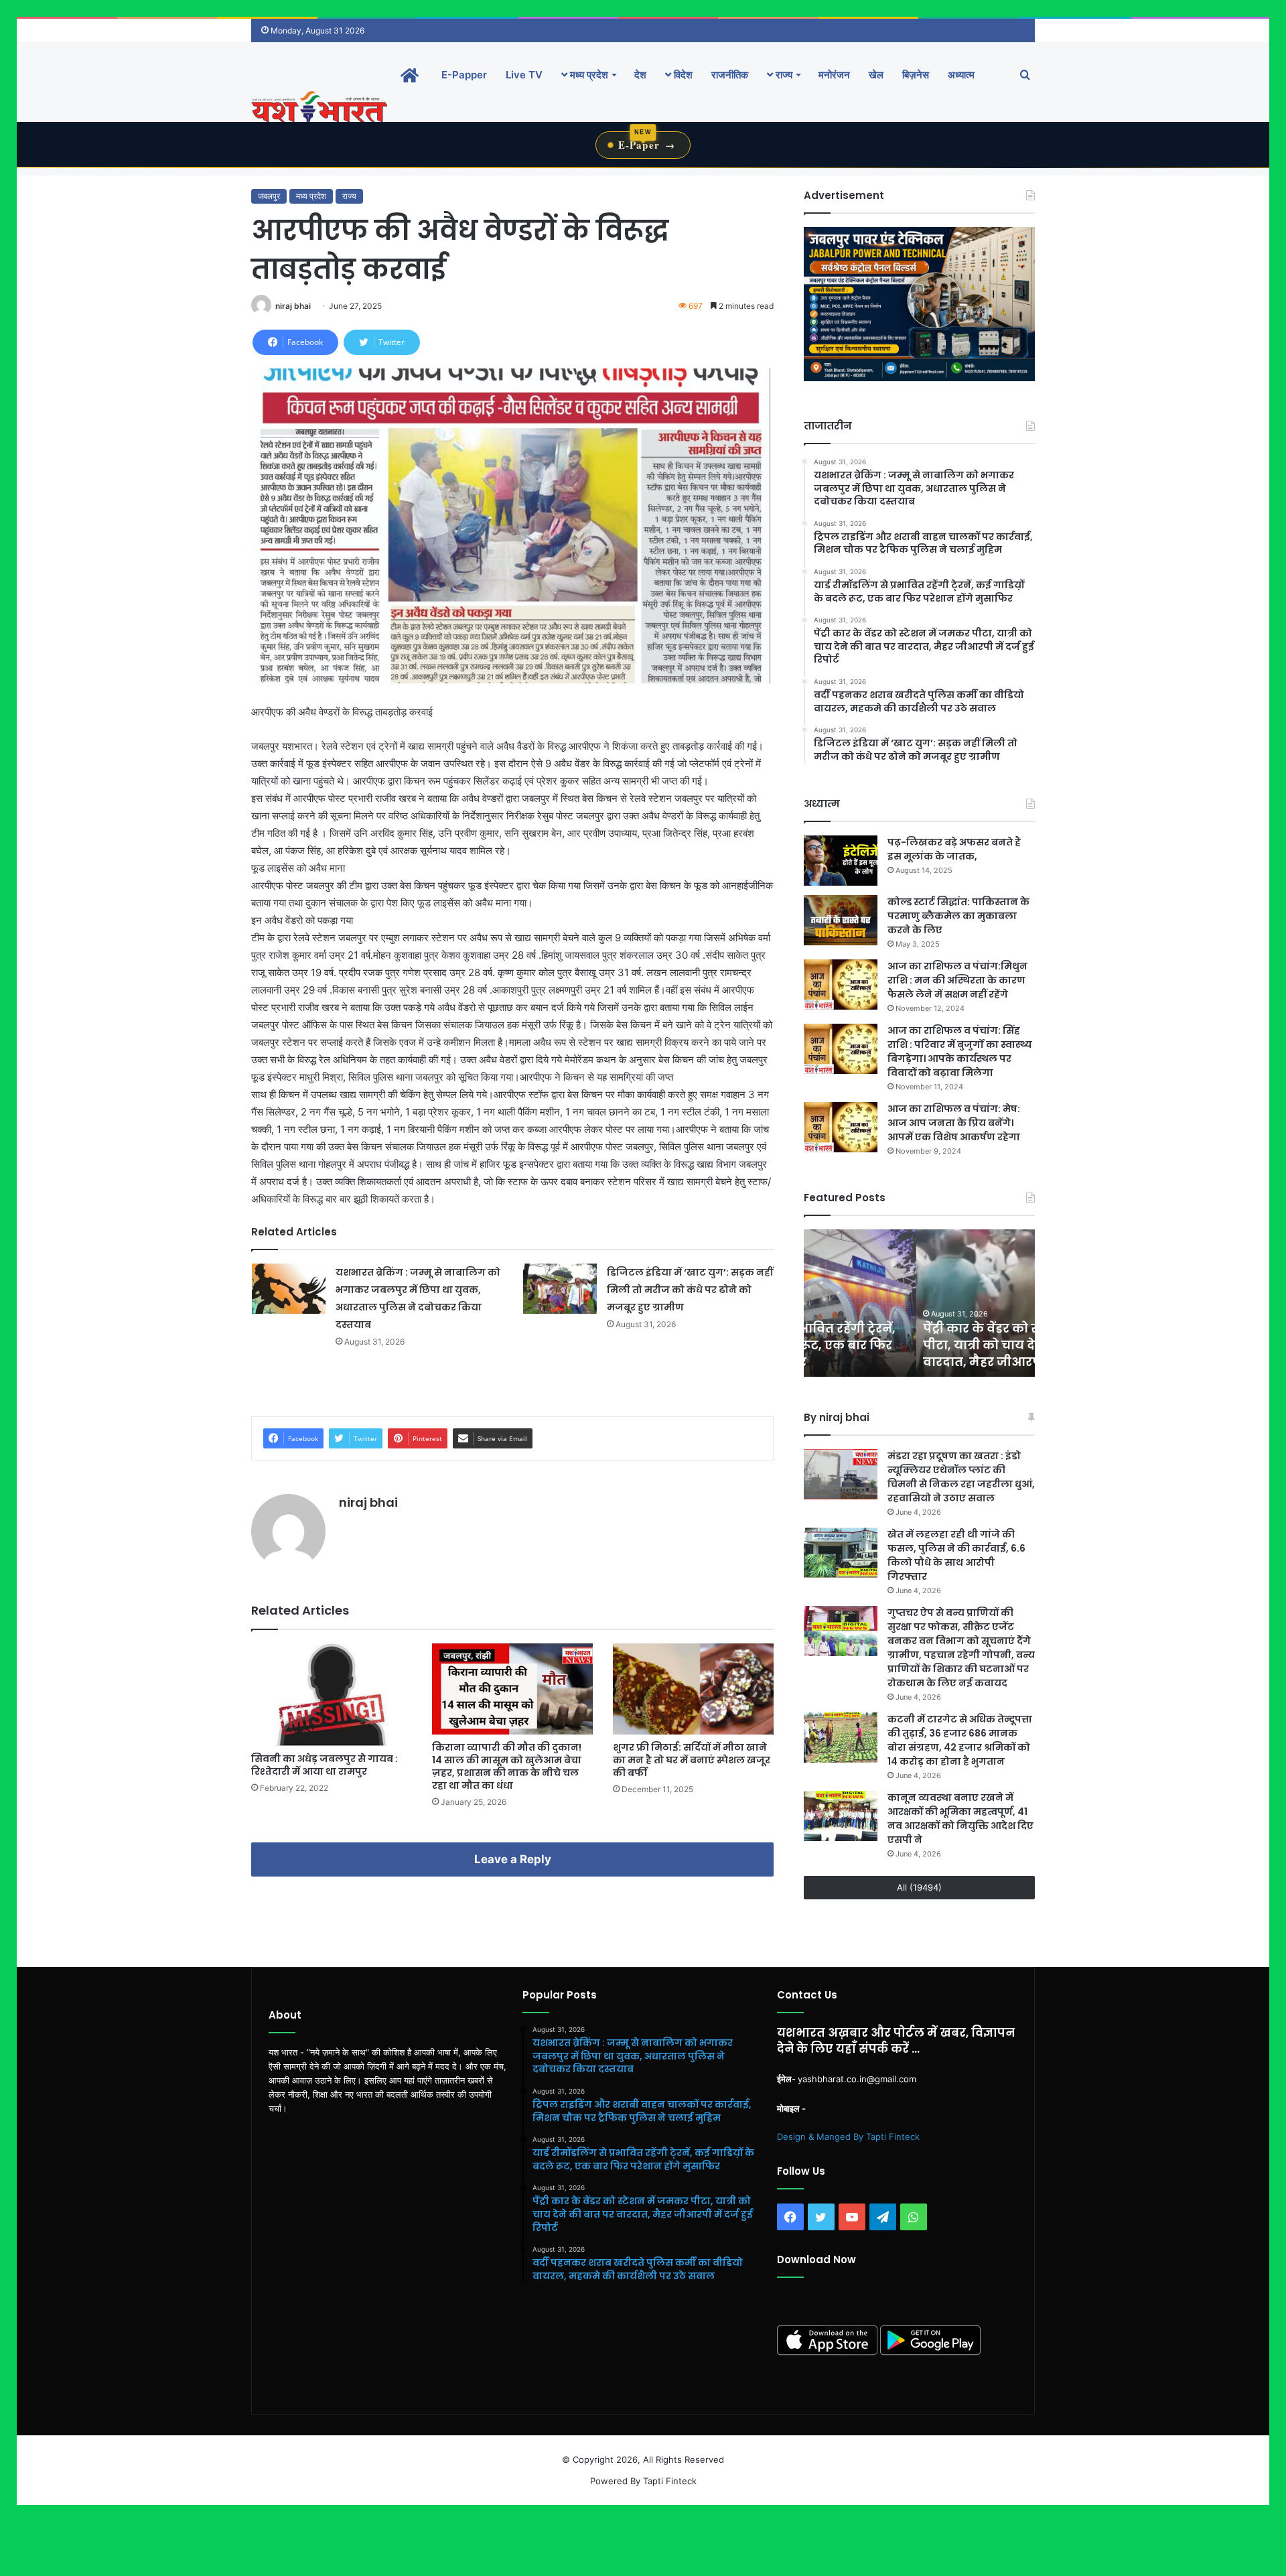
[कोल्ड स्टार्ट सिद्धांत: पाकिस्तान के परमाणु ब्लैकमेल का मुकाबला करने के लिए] (841, 920)
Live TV (524, 75)
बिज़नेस (916, 75)
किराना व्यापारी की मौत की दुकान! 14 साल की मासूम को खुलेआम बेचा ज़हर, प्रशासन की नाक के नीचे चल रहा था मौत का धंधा (507, 1766)
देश (640, 75)
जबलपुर (269, 196)
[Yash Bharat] (319, 108)
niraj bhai (293, 306)
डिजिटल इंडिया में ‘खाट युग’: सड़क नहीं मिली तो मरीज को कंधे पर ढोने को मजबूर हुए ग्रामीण (690, 1290)
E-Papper (464, 75)
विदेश (682, 75)
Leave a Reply (513, 1859)
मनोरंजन (834, 75)
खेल (876, 75)
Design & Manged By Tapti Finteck (848, 2137)
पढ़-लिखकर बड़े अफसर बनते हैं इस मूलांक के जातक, (954, 849)
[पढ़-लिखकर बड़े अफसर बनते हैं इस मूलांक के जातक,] (841, 861)
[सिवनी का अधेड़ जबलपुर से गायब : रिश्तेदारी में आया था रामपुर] (332, 1695)
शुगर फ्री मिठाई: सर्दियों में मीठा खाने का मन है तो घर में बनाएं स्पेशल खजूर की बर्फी (692, 1760)
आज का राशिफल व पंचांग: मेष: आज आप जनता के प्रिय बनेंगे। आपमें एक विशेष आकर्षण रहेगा (954, 1123)
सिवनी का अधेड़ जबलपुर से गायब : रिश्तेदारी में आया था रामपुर (325, 1765)
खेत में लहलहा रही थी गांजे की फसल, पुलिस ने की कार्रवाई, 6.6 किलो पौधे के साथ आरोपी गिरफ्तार (956, 1555)
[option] (919, 1303)
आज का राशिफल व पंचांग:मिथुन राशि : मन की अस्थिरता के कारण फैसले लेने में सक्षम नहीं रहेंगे (957, 980)
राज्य (783, 75)
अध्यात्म (961, 75)
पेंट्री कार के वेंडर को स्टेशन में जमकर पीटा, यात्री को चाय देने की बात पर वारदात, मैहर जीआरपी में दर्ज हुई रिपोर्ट (915, 1345)
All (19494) (919, 1887)
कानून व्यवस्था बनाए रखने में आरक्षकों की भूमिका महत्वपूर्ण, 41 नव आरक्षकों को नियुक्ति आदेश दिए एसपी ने (960, 1819)
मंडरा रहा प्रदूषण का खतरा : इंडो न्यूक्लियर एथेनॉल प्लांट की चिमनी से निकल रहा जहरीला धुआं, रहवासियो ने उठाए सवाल (961, 1477)
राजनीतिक (730, 75)
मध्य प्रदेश (588, 75)
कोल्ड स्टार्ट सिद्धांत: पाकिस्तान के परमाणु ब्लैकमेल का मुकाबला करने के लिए (958, 916)
